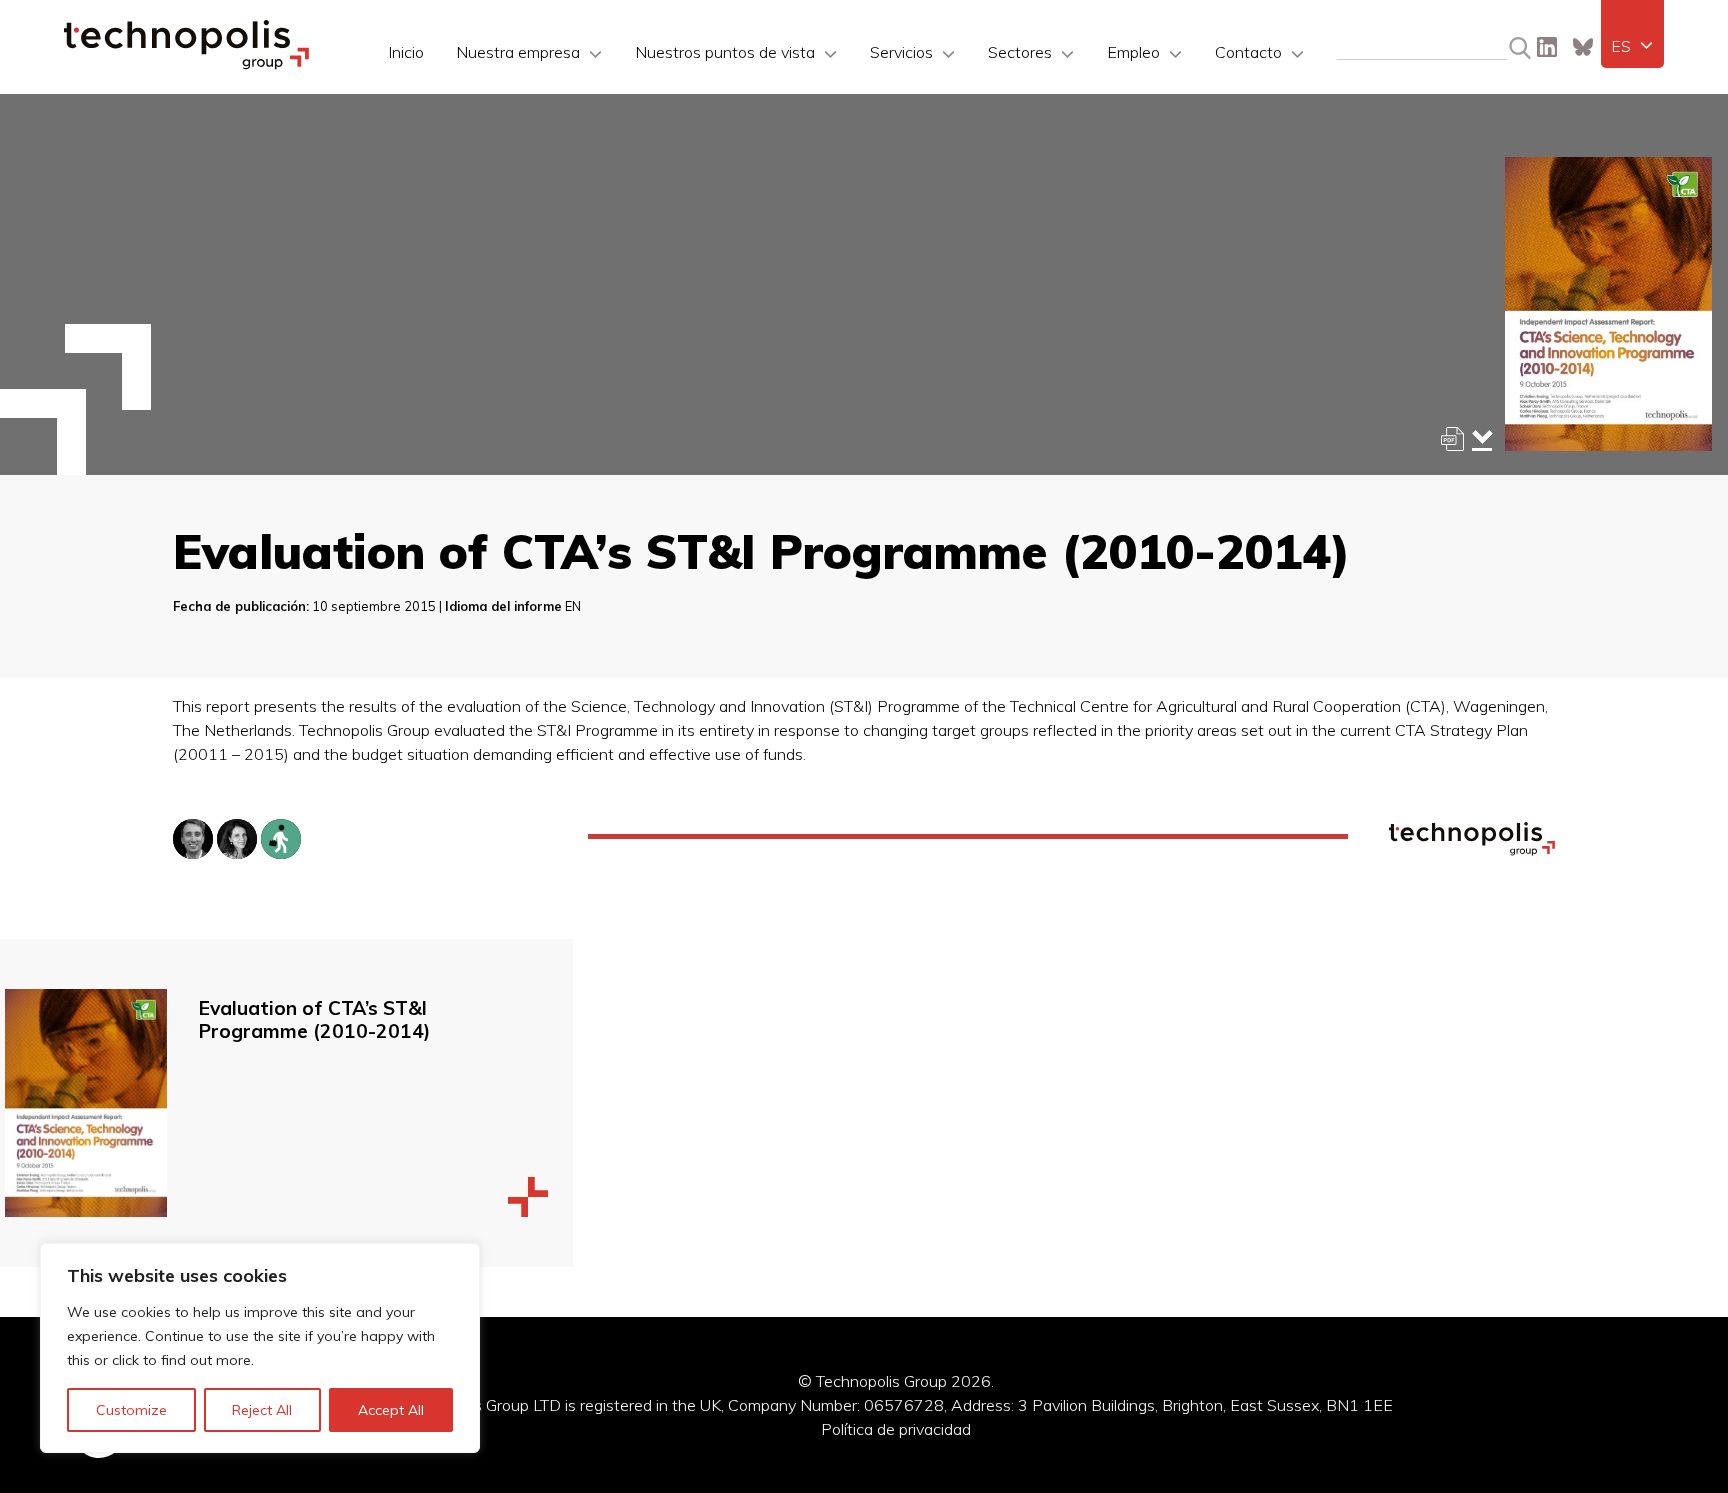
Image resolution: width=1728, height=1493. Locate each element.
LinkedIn (1547, 47)
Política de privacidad (896, 1429)
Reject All (262, 1410)
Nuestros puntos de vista (725, 52)
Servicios (901, 52)
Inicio (406, 52)
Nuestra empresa (518, 52)
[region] (260, 1348)
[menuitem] (1632, 46)
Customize (131, 1410)
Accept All (391, 1410)
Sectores (1020, 52)
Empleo (1133, 52)
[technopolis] (186, 64)
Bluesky (1583, 47)
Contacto (1248, 52)
